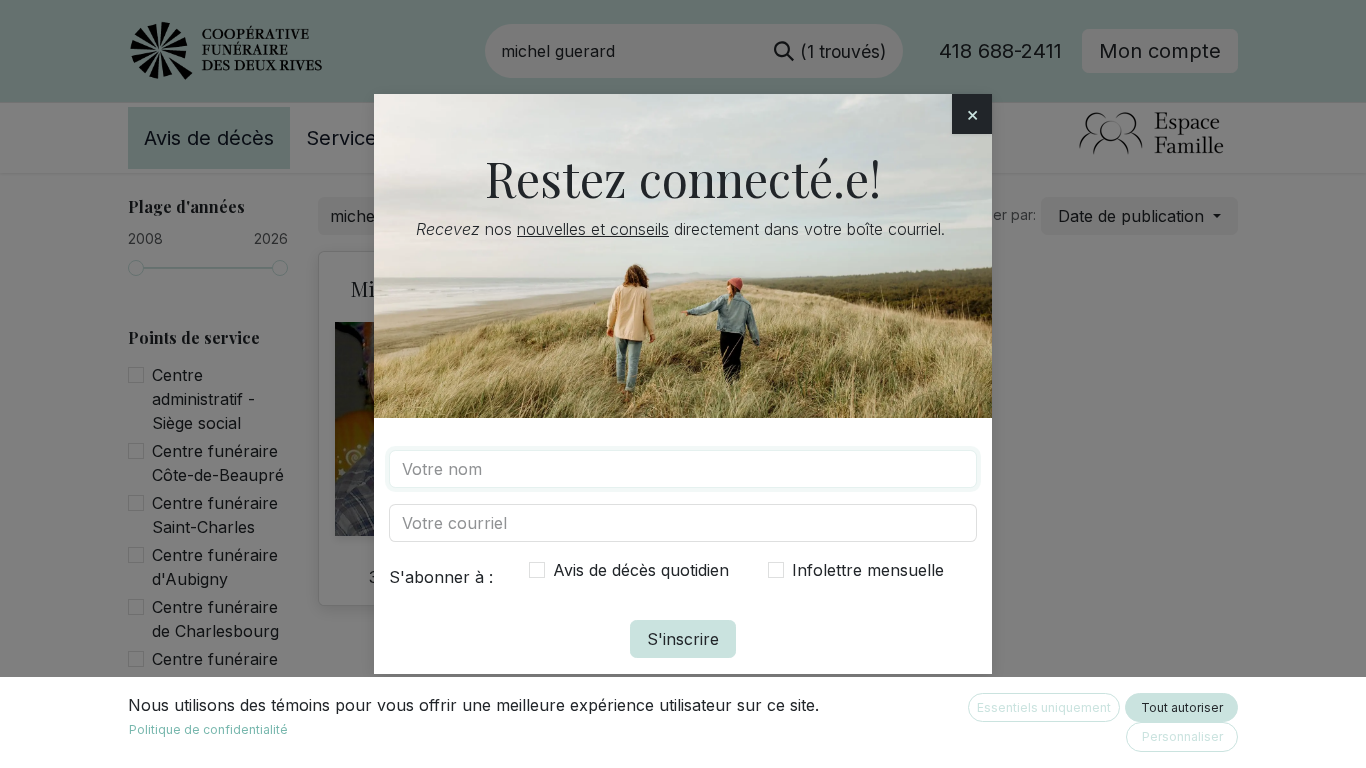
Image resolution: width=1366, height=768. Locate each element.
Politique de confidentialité (208, 729)
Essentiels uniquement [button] (1044, 707)
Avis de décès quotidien (641, 570)
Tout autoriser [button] (1182, 707)
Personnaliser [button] (1182, 736)
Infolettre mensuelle (868, 570)
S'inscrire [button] (683, 639)
